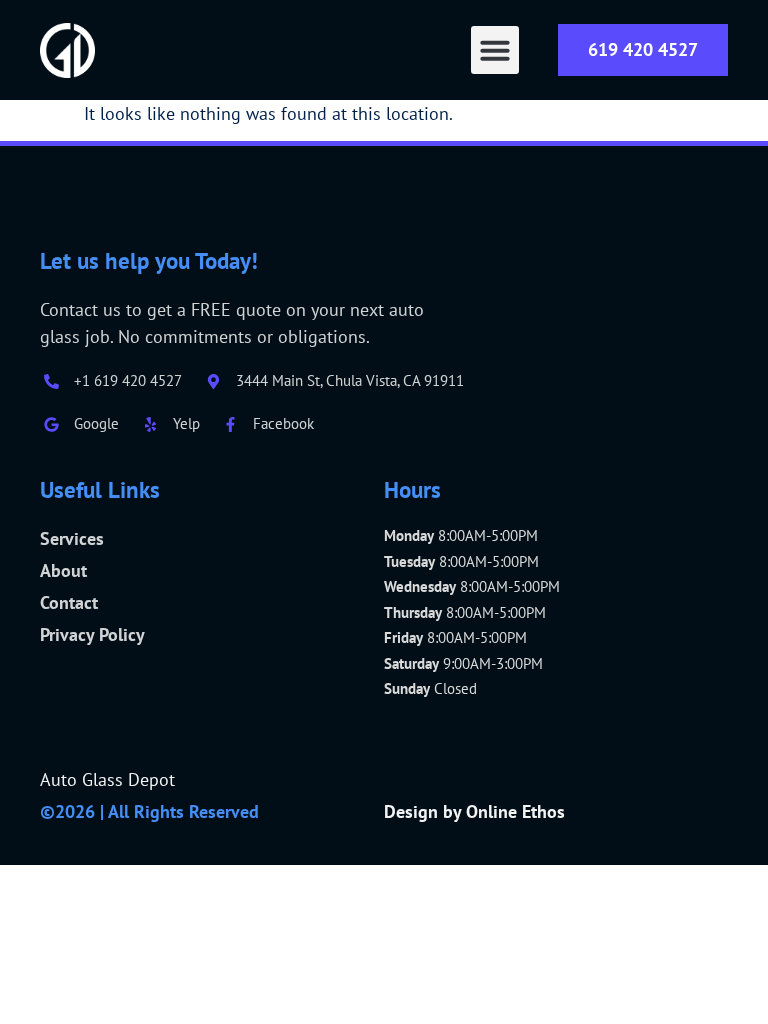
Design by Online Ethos (474, 811)
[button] (495, 50)
